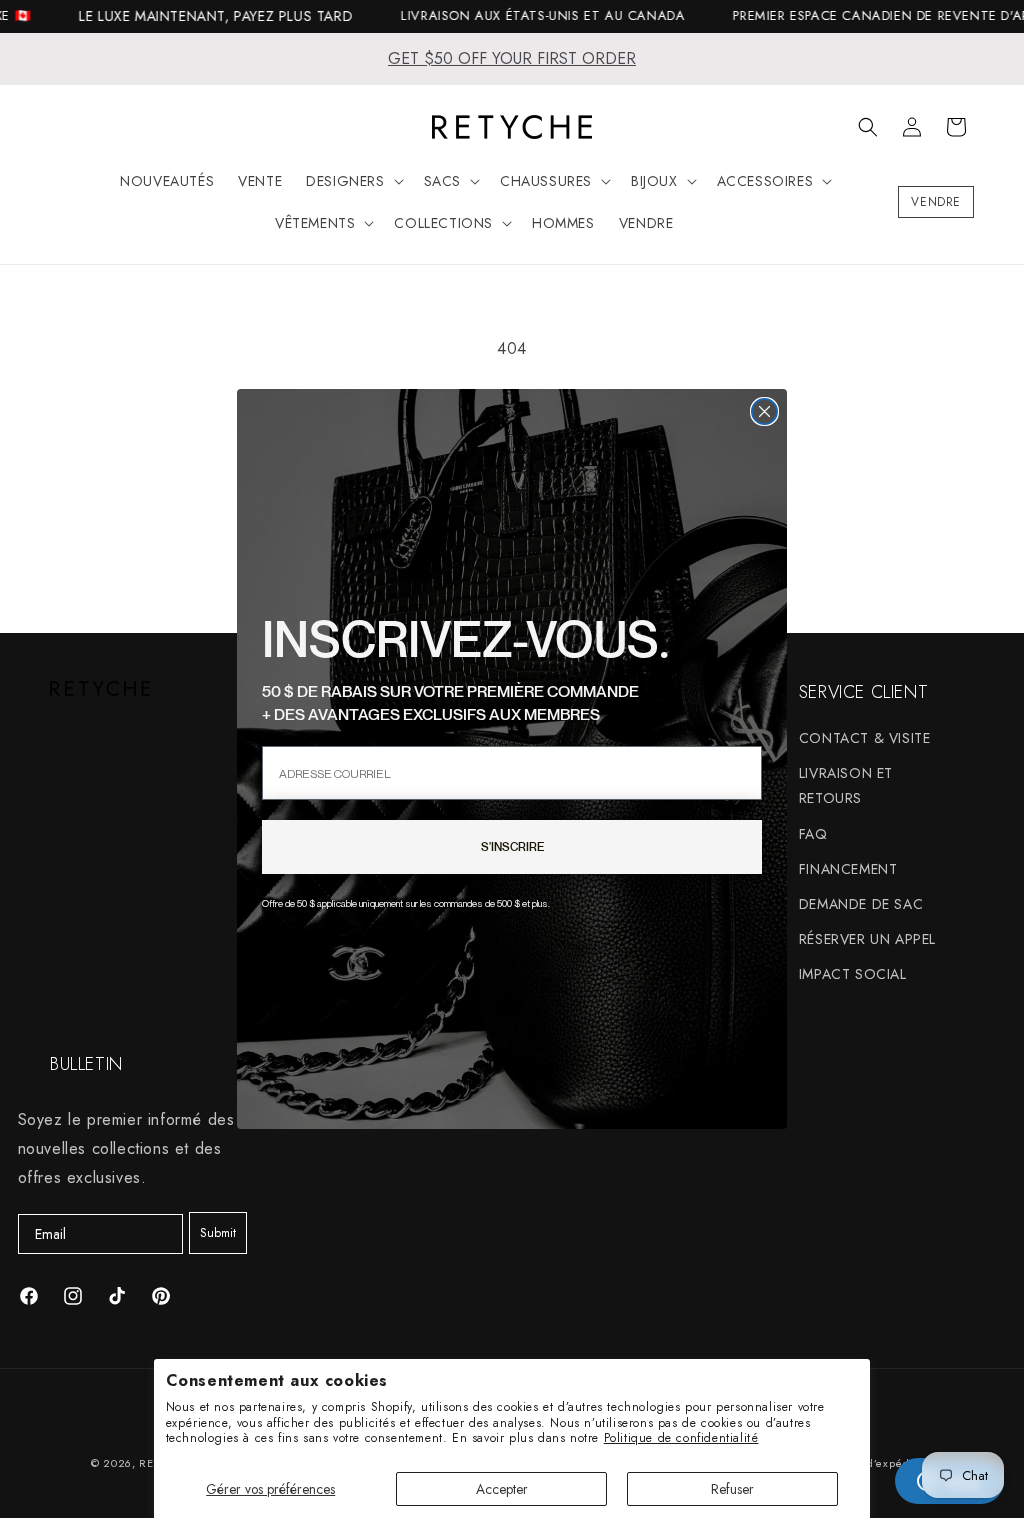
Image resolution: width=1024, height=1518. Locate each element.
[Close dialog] (764, 411)
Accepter (502, 1489)
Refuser (732, 1489)
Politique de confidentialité (681, 1438)
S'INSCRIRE (512, 846)
